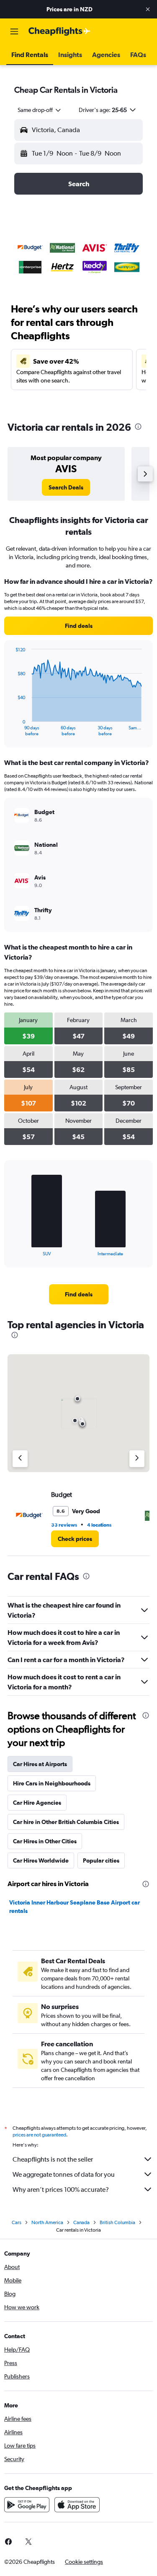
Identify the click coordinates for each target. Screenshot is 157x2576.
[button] (148, 9)
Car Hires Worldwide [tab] (41, 1860)
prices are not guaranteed (39, 2135)
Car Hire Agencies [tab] (37, 1803)
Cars (17, 2222)
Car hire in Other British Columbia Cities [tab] (66, 1822)
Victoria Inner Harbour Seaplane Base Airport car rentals (75, 1907)
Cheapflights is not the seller (53, 2159)
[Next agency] (137, 1459)
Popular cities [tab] (101, 1860)
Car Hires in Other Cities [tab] (45, 1841)
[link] (66, 487)
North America (47, 2222)
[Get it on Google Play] (27, 2505)
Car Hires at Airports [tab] (40, 1764)
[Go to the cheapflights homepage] (59, 31)
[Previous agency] (20, 1459)
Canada (81, 2222)
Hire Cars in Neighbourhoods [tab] (52, 1783)
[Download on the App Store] (77, 2505)
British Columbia (117, 2222)
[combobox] (40, 110)
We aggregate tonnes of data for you (64, 2174)
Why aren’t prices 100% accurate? (61, 2190)
